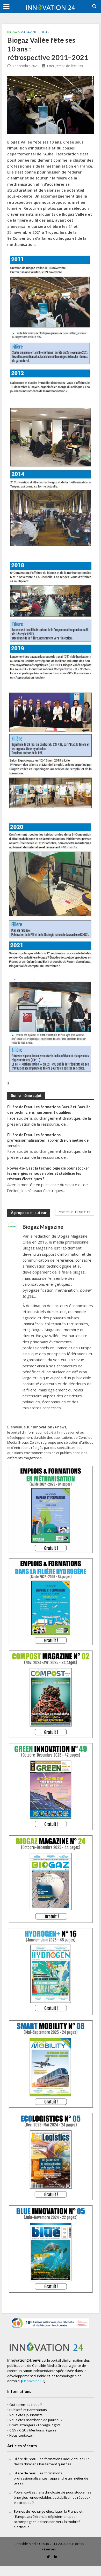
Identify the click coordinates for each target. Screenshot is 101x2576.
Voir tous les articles (75, 1212)
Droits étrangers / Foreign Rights (35, 2425)
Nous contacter (21, 2435)
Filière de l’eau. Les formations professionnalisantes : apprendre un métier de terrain (48, 1140)
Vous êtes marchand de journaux (36, 2420)
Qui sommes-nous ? (26, 2405)
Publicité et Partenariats (28, 2410)
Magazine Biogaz (35, 32)
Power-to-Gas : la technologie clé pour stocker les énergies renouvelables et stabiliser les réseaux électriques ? (48, 1173)
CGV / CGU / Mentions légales (33, 2430)
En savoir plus (33, 2381)
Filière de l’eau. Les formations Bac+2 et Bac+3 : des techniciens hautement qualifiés (49, 1110)
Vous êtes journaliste (26, 2415)
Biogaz (13, 32)
